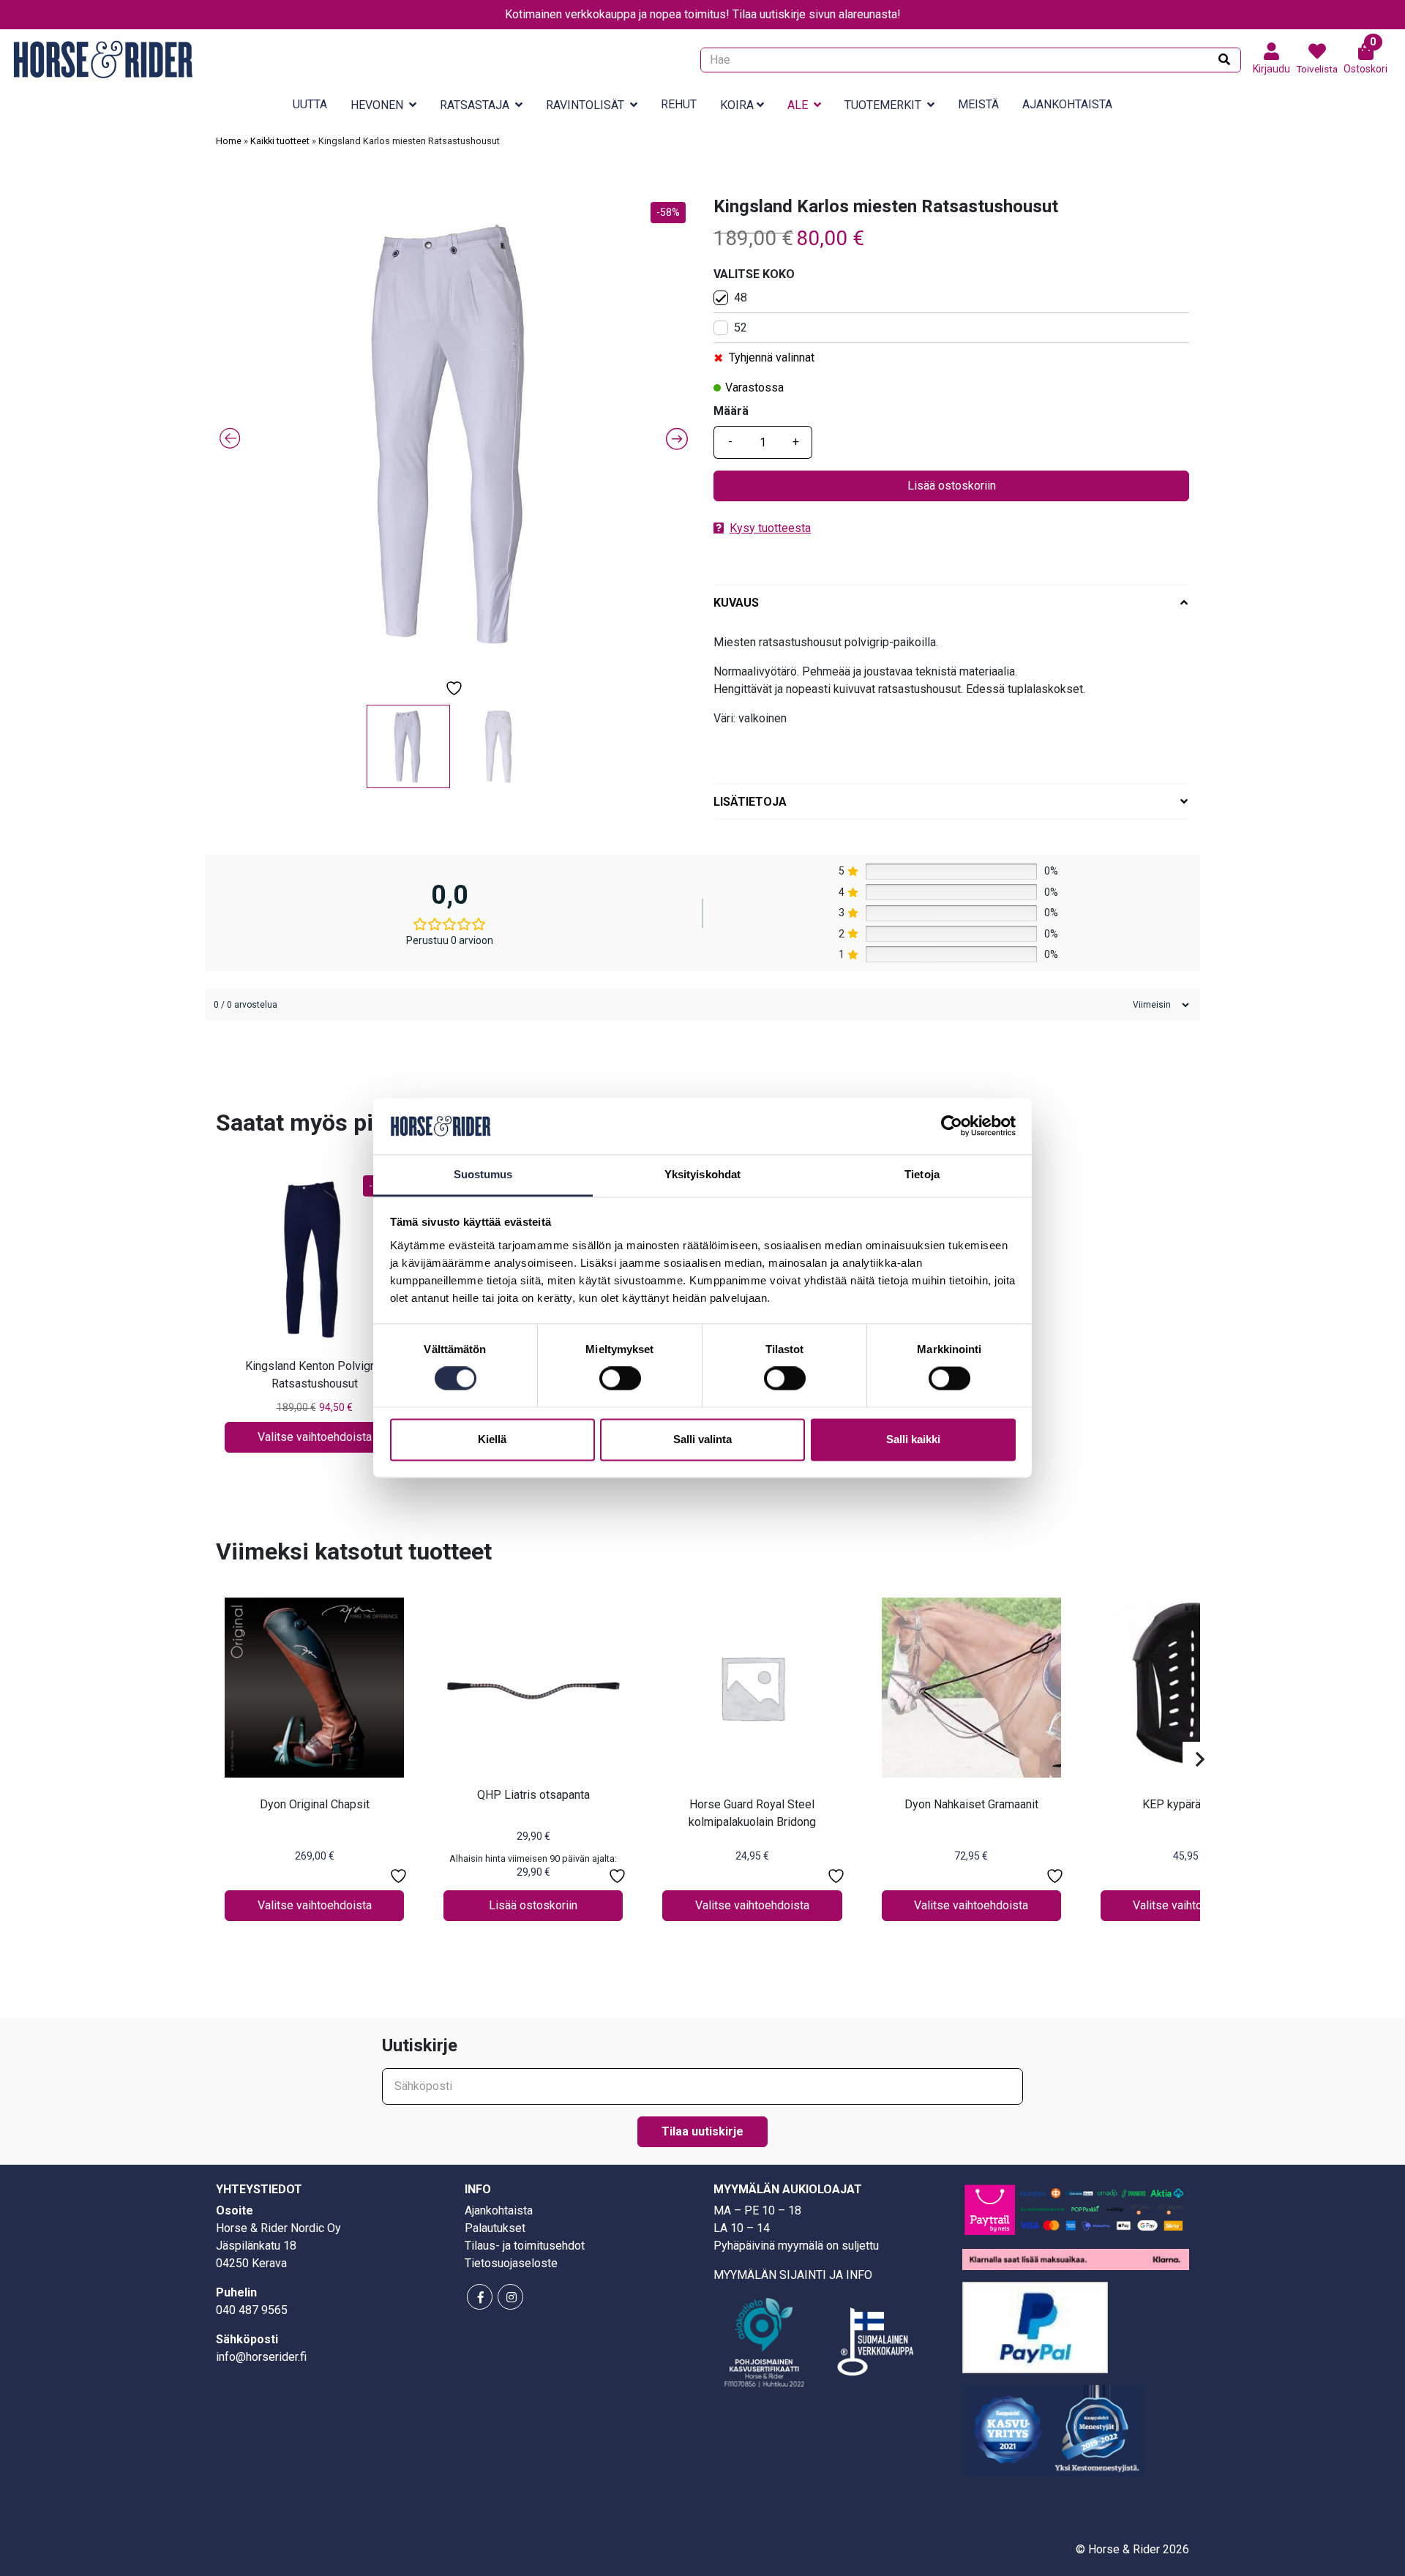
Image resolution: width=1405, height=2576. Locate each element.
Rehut (679, 104)
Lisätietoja (750, 802)
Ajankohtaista (1067, 104)
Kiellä (492, 1439)
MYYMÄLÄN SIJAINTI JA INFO (793, 2275)
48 (741, 297)
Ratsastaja (475, 105)
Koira (737, 105)
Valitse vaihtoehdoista (315, 1437)
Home (229, 141)
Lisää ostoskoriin (952, 486)
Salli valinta (702, 1439)
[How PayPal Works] (1035, 2326)
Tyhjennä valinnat (772, 357)
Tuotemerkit (883, 105)
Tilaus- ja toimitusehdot (525, 2246)
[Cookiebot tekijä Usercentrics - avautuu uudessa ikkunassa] (952, 1126)
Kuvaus (736, 603)
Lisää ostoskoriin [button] (533, 1905)
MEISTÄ (978, 104)
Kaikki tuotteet (280, 141)
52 (741, 327)
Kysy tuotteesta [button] (770, 528)
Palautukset (495, 2228)
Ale (798, 105)
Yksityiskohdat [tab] (702, 1174)
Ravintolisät (585, 105)
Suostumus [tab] (483, 1174)
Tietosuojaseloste (511, 2263)
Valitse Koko (754, 274)
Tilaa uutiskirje (702, 2131)
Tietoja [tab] (922, 1174)
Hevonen (377, 105)
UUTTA (310, 104)
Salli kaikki (913, 1439)
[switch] (620, 1379)
